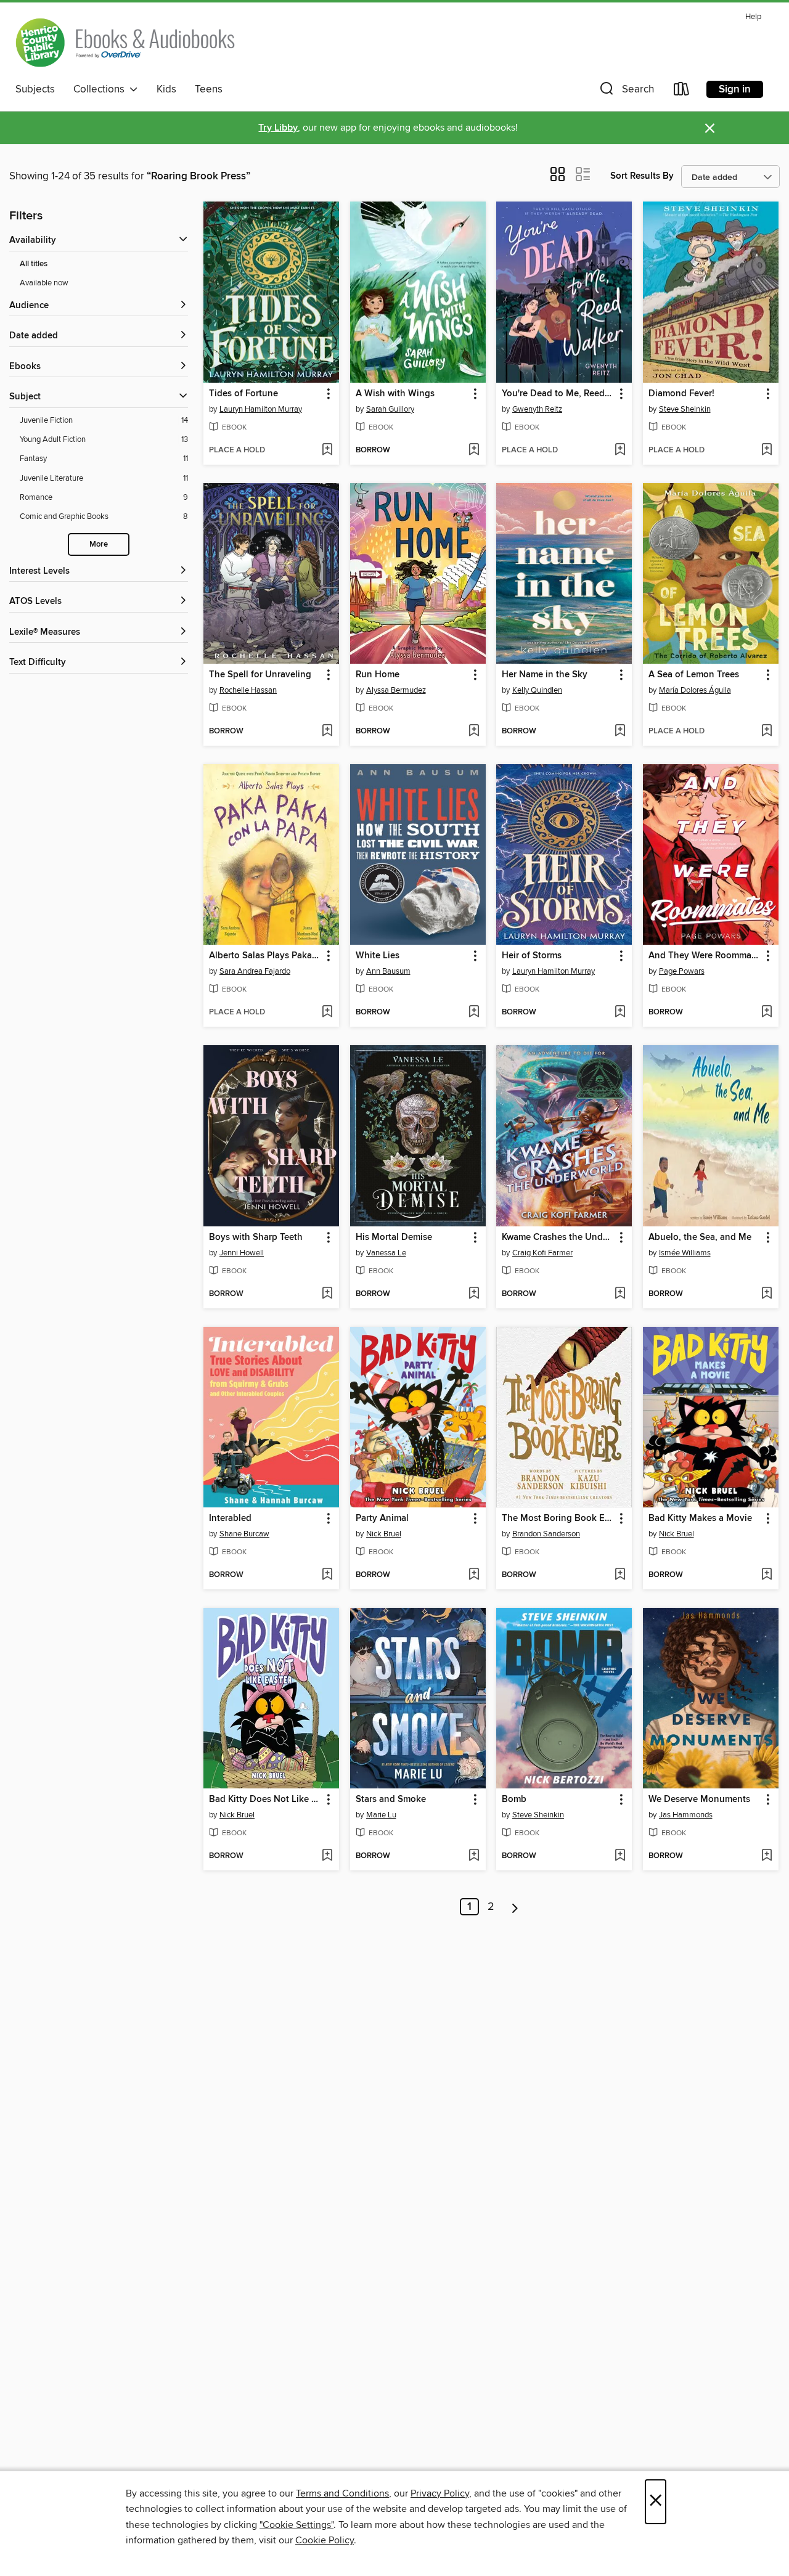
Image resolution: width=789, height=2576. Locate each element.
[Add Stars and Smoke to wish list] (474, 1856)
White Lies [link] (378, 956)
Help (753, 17)
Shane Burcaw (244, 1534)
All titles (34, 264)
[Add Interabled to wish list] (327, 1575)
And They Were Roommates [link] (705, 956)
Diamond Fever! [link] (681, 394)
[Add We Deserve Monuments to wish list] (767, 1856)
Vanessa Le (386, 1253)
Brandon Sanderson (546, 1534)
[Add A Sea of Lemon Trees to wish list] (767, 732)
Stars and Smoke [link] (391, 1800)
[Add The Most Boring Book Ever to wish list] (620, 1575)
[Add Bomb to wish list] (620, 1856)
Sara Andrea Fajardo (255, 971)
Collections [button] (101, 89)
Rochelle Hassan (248, 690)
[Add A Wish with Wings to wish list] (474, 450)
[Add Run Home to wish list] (474, 732)
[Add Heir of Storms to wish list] (620, 1013)
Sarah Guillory (390, 409)
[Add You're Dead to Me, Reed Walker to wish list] (620, 450)
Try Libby (278, 128)
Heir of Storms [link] (532, 956)
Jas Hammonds (686, 1815)
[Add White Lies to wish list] (474, 1013)
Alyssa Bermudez (396, 690)
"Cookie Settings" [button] (296, 2525)
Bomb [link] (514, 1800)
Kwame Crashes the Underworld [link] (558, 1237)
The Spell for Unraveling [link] (260, 675)
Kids (166, 89)
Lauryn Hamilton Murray (261, 409)
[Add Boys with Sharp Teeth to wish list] (327, 1294)
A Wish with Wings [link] (395, 394)
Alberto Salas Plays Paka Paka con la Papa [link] (265, 956)
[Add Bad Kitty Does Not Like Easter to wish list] (327, 1856)
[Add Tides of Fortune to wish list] (327, 450)
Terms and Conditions (342, 2493)
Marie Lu (381, 1815)
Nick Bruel (384, 1534)
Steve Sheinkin (685, 409)
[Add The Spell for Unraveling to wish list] (327, 732)
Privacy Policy (440, 2493)
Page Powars (682, 971)
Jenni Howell (242, 1253)
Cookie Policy (325, 2540)
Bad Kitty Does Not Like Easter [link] (265, 1800)
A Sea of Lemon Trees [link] (694, 675)
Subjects (35, 89)
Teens (209, 89)
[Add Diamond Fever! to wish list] (767, 450)
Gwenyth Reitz (537, 409)
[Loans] (682, 92)
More (99, 544)
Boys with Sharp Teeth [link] (256, 1237)
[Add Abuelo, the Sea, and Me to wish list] (767, 1294)
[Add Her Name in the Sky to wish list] (620, 732)
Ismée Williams (685, 1253)
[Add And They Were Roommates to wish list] (767, 1013)
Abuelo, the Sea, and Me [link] (700, 1237)
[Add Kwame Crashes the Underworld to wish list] (620, 1294)
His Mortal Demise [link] (394, 1237)
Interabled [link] (230, 1518)
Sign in (735, 89)
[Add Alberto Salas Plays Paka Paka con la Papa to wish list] (327, 1013)
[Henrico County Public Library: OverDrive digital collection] (125, 43)
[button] (626, 92)
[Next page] (515, 1907)
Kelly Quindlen (537, 690)
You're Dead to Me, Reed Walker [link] (558, 394)
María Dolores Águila (695, 690)
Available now (44, 283)
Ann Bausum (388, 971)
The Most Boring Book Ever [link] (558, 1518)
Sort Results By (642, 176)
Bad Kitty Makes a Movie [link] (700, 1518)
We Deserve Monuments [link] (699, 1800)
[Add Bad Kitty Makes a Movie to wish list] (767, 1575)
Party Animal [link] (382, 1518)
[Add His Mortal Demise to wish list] (474, 1294)
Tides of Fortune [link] (243, 394)
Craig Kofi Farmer (542, 1253)
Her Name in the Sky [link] (545, 675)
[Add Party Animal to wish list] (474, 1575)
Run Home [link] (378, 675)
